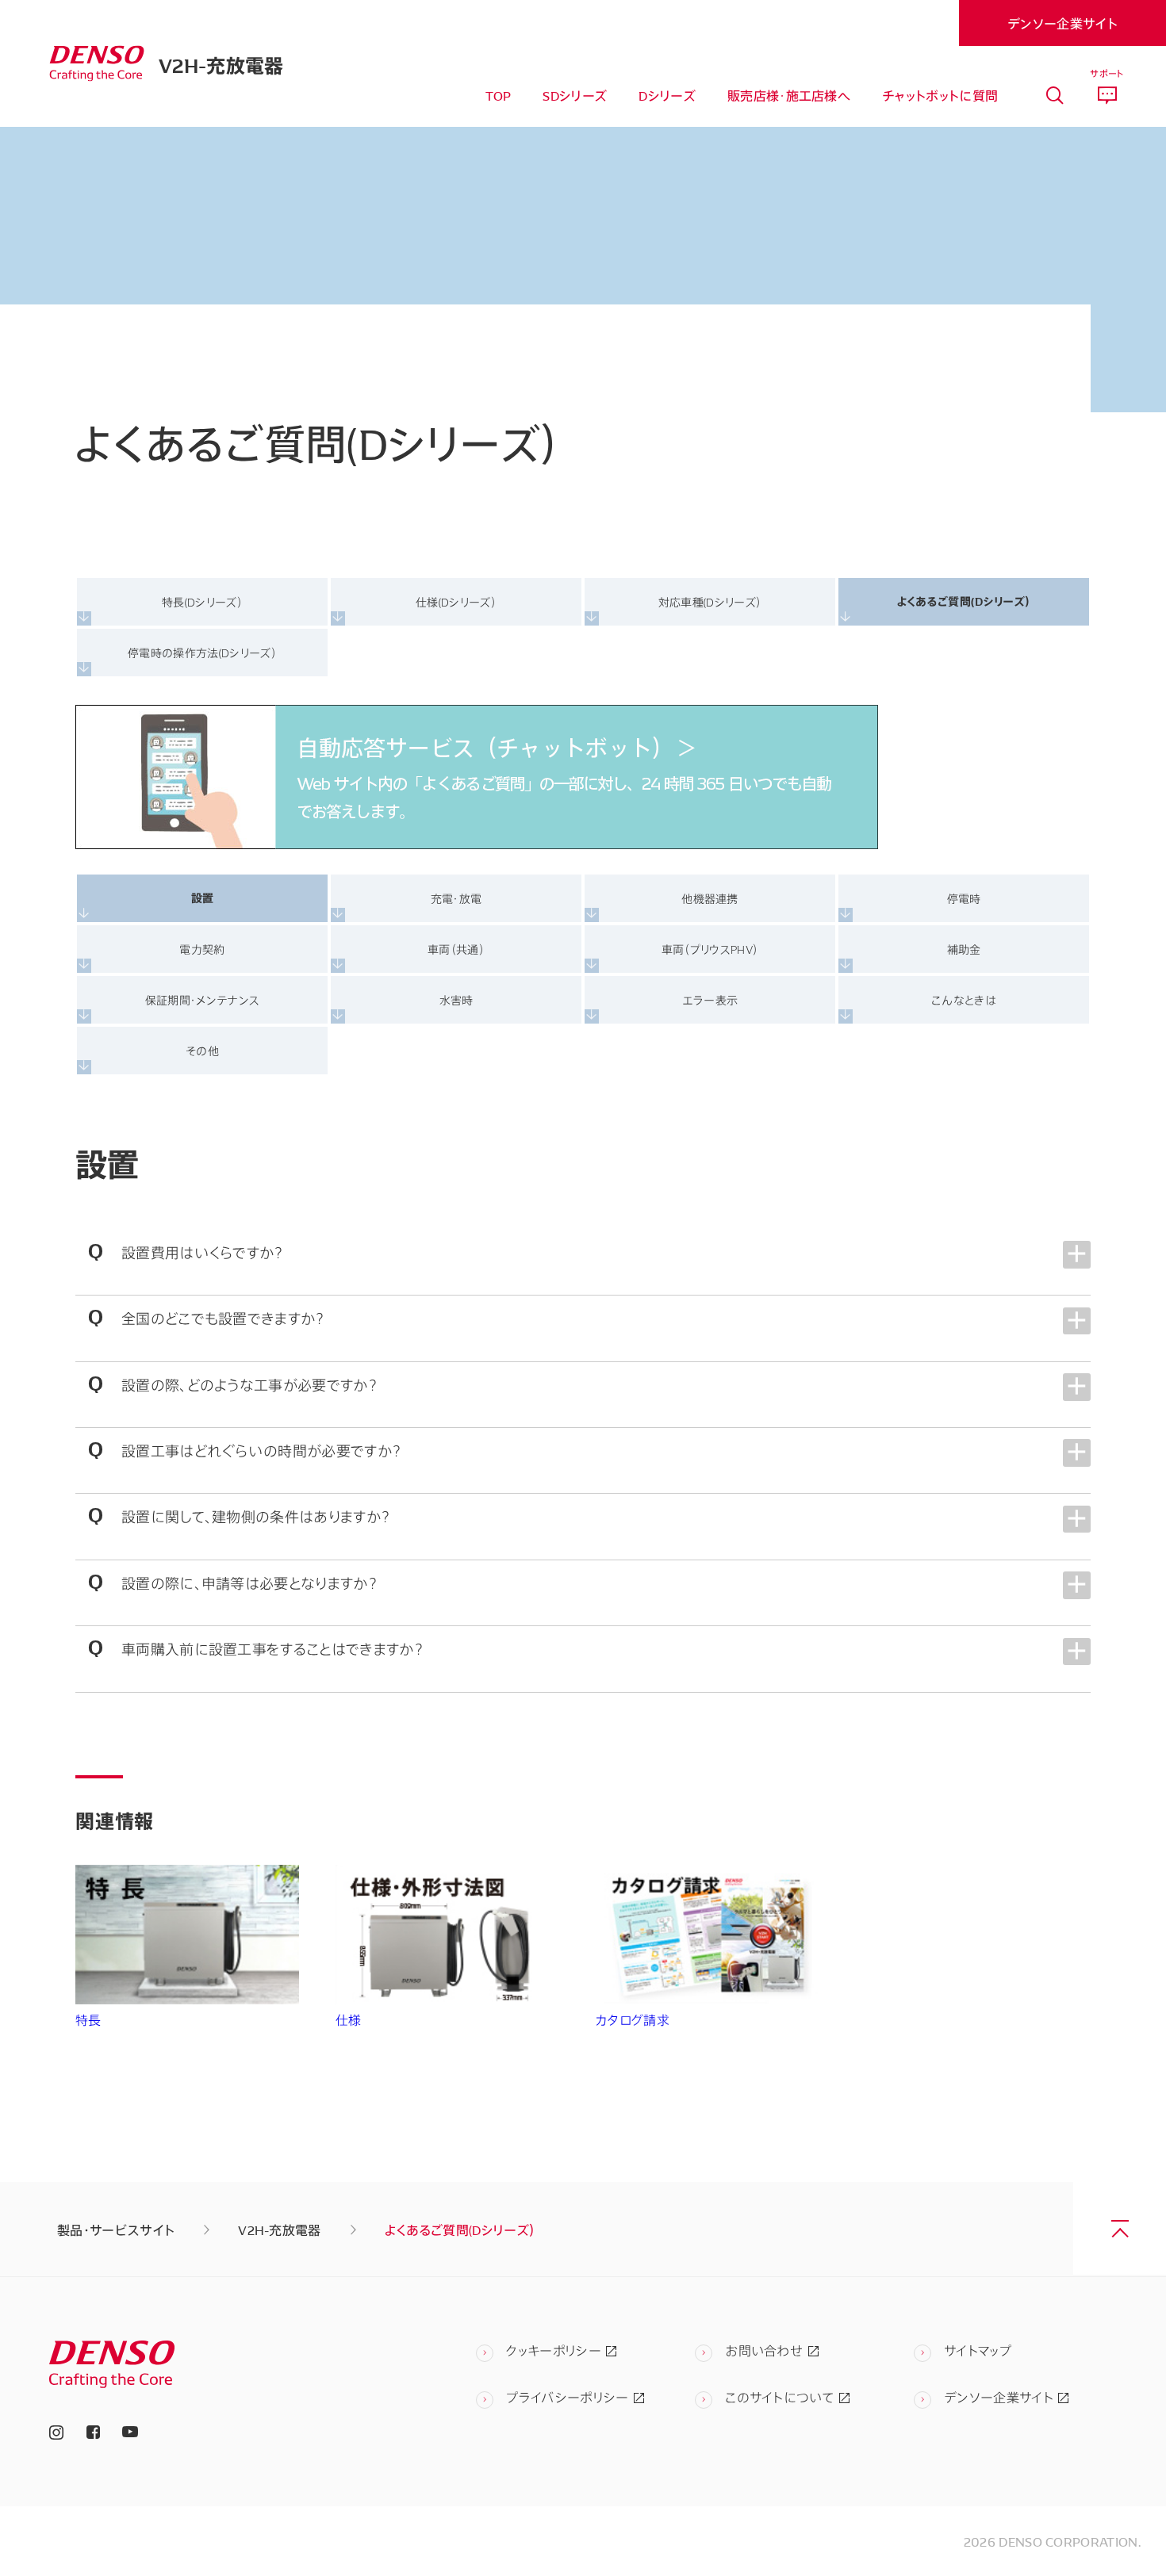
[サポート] (1107, 96)
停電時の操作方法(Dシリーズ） (202, 652)
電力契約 (202, 949)
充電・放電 (456, 898)
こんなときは (964, 999)
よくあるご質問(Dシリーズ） (964, 601)
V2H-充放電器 (221, 63)
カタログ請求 (633, 2020)
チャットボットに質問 (940, 95)
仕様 (349, 2020)
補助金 (964, 949)
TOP (498, 95)
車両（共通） (456, 949)
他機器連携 (710, 898)
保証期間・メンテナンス (203, 999)
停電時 (964, 898)
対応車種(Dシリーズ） (710, 601)
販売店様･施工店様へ (789, 95)
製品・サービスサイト (116, 2230)
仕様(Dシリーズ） (456, 601)
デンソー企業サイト (1062, 23)
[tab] (1055, 96)
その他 (202, 1050)
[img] (97, 64)
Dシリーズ (667, 95)
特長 (88, 2020)
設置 (203, 898)
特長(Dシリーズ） (202, 601)
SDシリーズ (575, 95)
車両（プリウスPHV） (710, 949)
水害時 (456, 999)
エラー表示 (710, 999)
